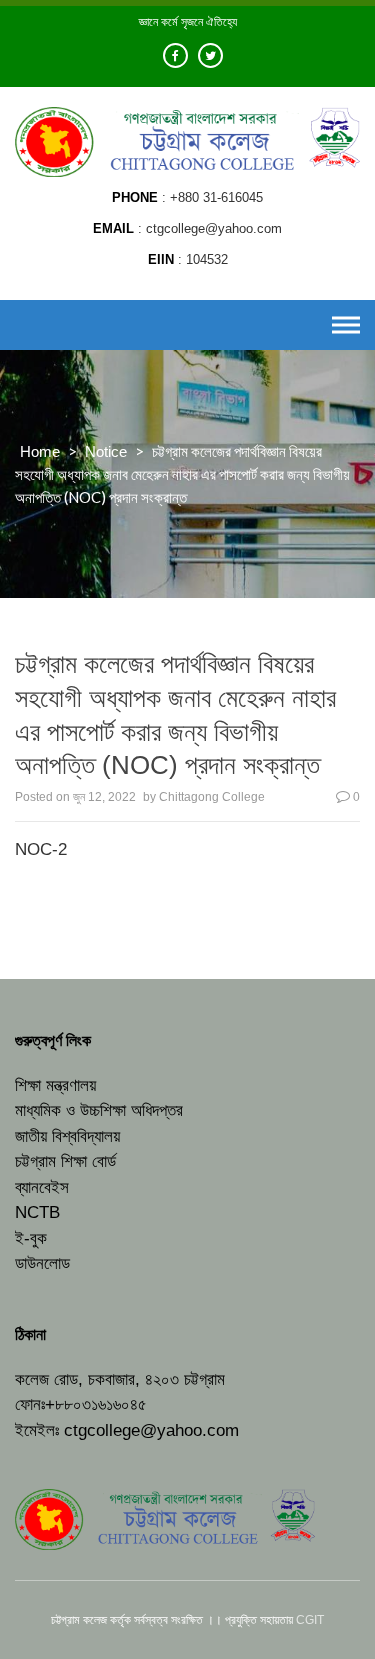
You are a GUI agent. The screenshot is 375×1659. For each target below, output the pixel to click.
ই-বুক (31, 1238)
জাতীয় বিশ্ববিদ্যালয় (67, 1136)
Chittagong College (212, 797)
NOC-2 (41, 849)
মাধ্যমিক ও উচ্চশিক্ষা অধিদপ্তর (99, 1110)
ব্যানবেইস (42, 1187)
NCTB (37, 1212)
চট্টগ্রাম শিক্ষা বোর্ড (65, 1161)
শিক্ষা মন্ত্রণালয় (55, 1085)
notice (106, 451)
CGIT (310, 1620)
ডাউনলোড (42, 1263)
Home (40, 451)
